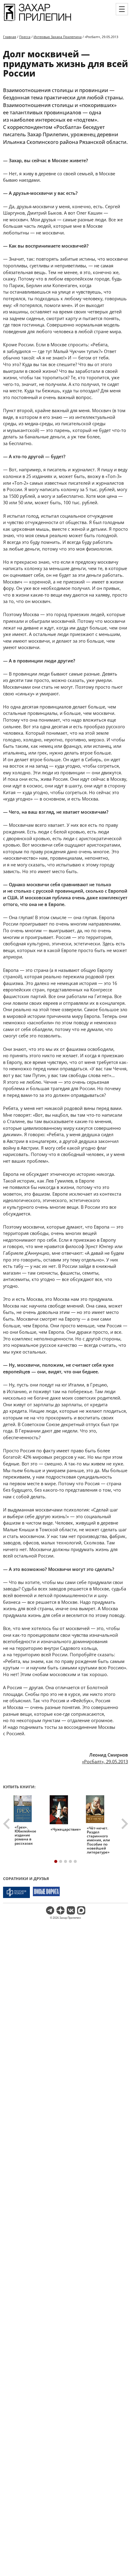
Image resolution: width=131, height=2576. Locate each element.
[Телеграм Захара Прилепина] (50, 1910)
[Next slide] (124, 1824)
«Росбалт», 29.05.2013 (105, 1761)
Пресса (25, 37)
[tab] (56, 1861)
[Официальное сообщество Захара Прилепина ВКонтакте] (71, 1910)
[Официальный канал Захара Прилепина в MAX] (81, 1910)
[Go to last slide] (7, 1824)
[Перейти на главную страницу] (37, 21)
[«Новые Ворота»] (46, 1892)
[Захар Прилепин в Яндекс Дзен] (60, 1910)
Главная (10, 37)
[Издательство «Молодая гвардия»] (16, 1892)
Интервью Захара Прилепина (58, 37)
